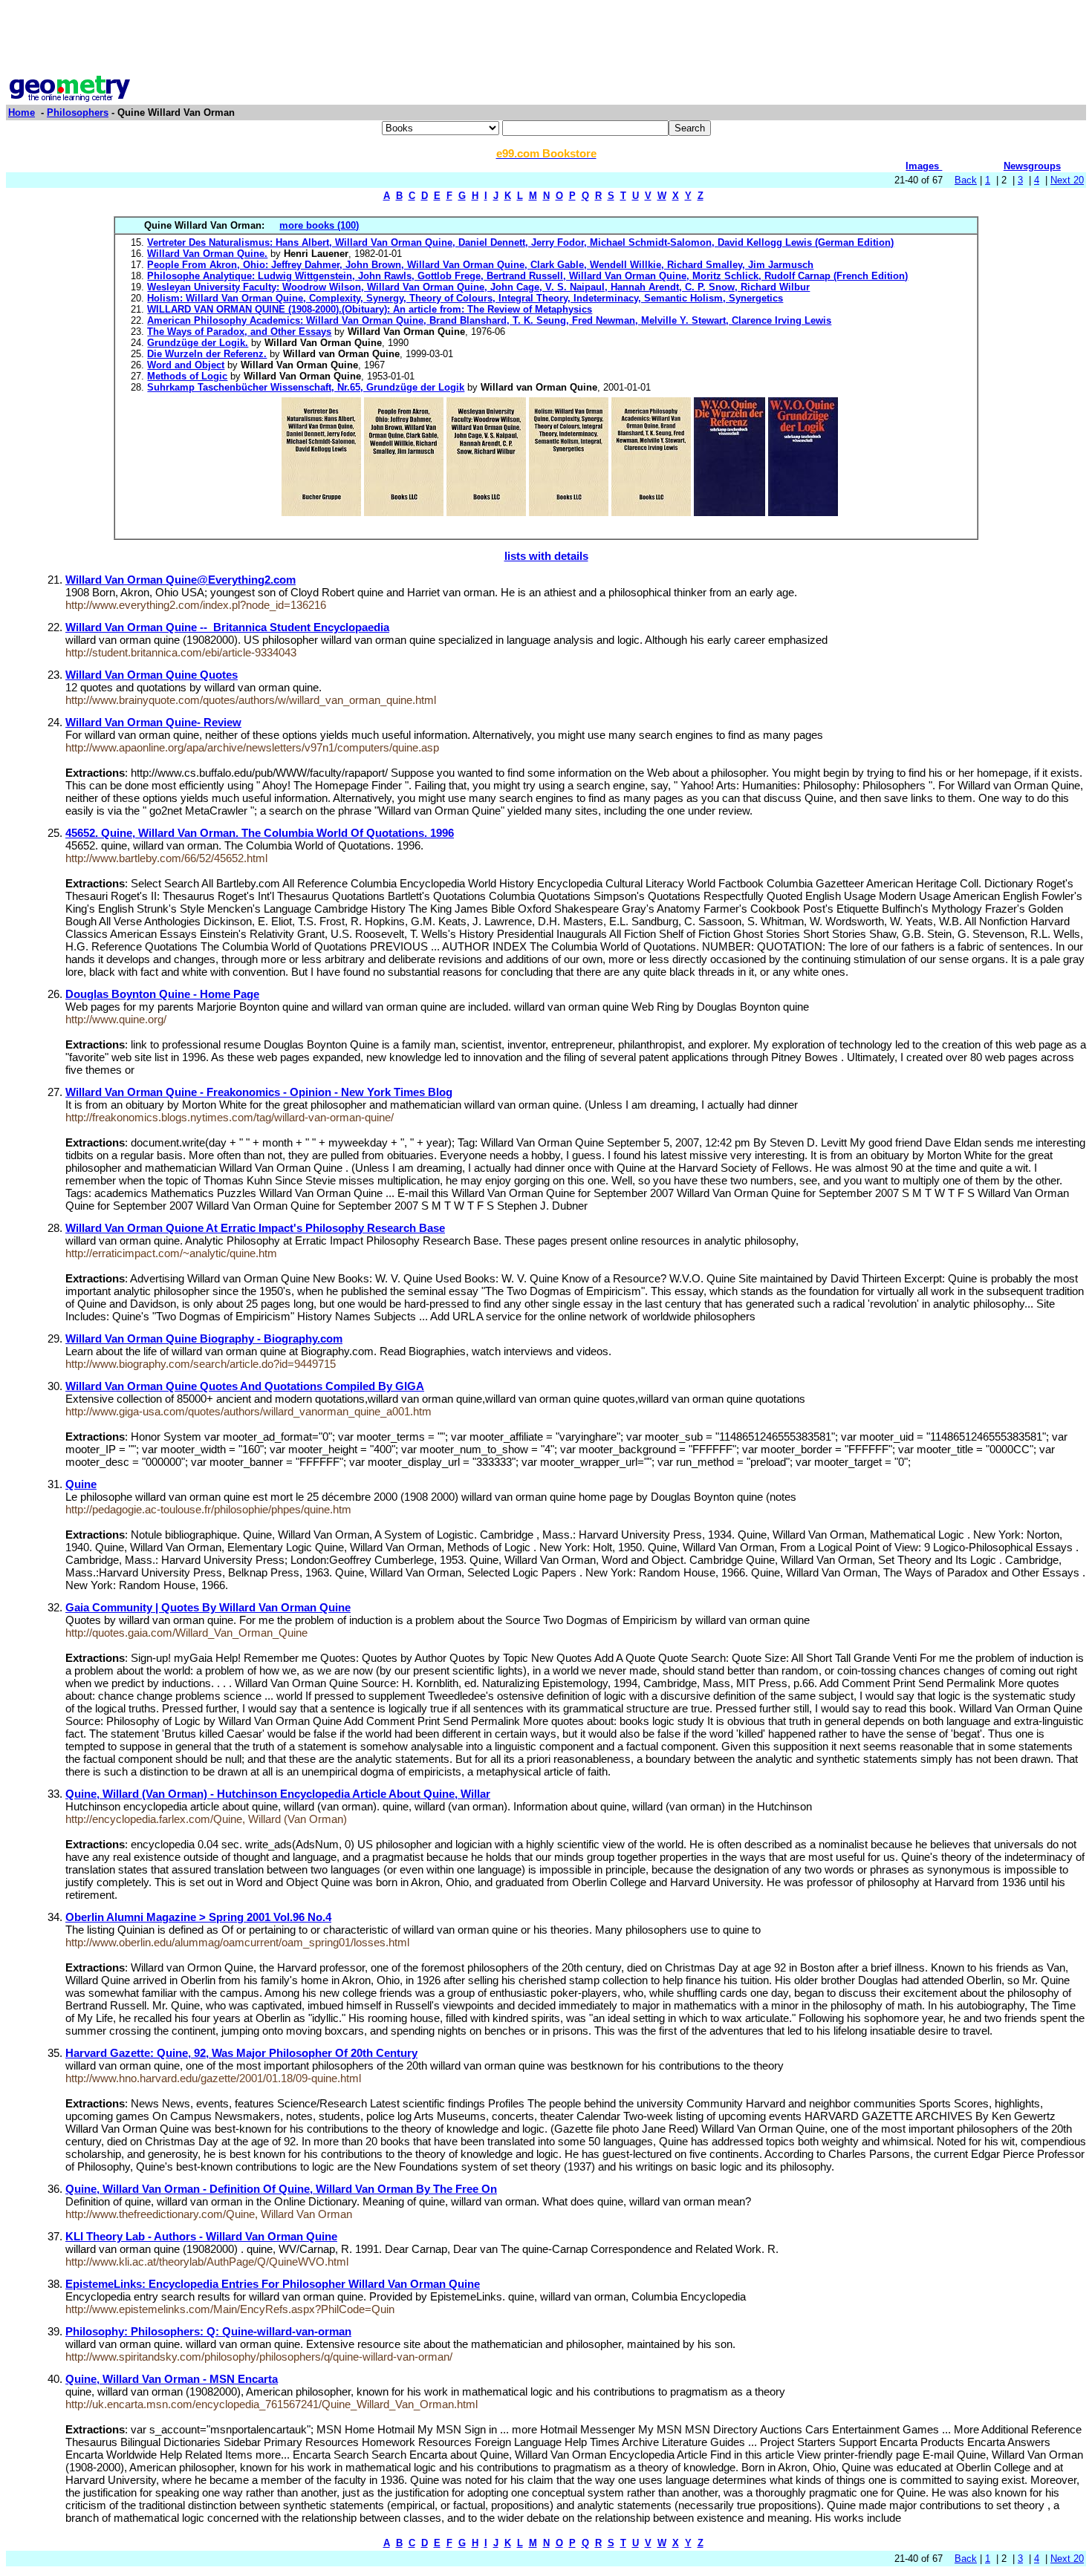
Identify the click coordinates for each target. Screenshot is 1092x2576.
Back (966, 180)
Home (22, 113)
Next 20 (1067, 180)
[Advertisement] (546, 39)
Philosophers (78, 113)
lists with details (546, 556)
